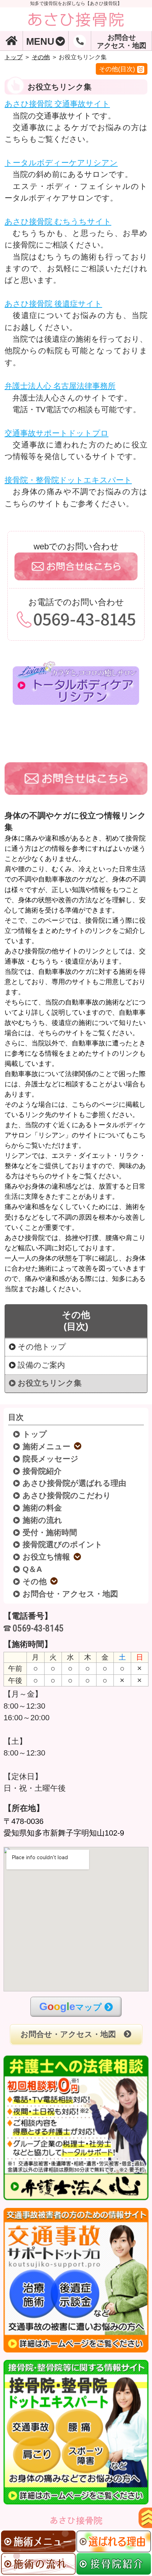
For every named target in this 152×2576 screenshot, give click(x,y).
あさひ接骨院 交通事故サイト (57, 104)
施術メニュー (47, 1447)
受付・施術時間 (50, 1533)
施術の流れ (43, 1520)
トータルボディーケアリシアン (61, 163)
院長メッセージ (51, 1459)
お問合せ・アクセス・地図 (71, 1594)
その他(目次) (117, 69)
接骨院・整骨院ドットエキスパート (68, 480)
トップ (14, 57)
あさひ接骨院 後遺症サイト (53, 304)
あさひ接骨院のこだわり (67, 1496)
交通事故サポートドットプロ (57, 433)
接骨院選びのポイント (63, 1545)
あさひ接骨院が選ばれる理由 (75, 1483)
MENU (40, 41)
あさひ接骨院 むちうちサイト (58, 222)
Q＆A (33, 1569)
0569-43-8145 (38, 1628)
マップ (71, 2006)
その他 (41, 57)
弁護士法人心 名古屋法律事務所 (60, 386)
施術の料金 (43, 1508)
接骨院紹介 (42, 1471)
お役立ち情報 (47, 1557)
